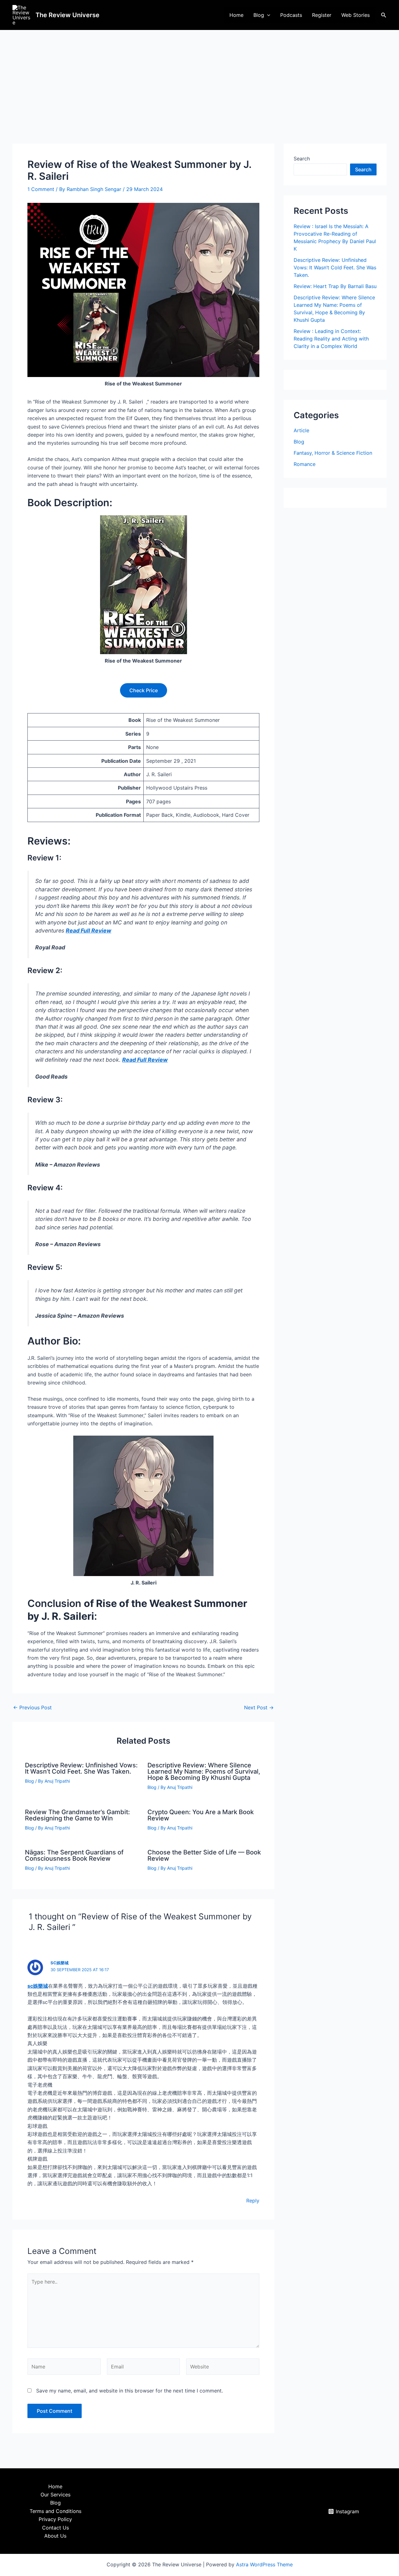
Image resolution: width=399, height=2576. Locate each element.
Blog (259, 15)
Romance (305, 464)
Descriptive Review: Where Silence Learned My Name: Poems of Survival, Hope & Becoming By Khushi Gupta (204, 1771)
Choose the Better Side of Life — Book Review (204, 1855)
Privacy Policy (55, 2519)
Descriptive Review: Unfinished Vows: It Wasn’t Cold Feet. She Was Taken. (81, 1768)
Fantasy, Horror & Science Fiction (333, 453)
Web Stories (356, 15)
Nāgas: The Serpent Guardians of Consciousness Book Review (74, 1855)
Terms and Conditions (55, 2511)
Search (302, 159)
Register (322, 15)
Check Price (144, 690)
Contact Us (55, 2528)
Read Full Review (89, 930)
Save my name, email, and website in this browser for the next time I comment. (130, 2391)
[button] (267, 15)
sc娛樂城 (38, 1986)
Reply (253, 2201)
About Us (55, 2536)
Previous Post (32, 1707)
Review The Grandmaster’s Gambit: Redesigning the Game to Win (77, 1815)
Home (236, 15)
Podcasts (291, 15)
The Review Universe (67, 15)
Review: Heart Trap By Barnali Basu (335, 286)
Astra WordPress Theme (264, 2564)
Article (301, 430)
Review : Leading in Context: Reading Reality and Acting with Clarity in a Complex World (331, 339)
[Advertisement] (199, 77)
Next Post (259, 1707)
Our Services (55, 2495)
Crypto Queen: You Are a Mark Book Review (201, 1815)
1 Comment (41, 189)
